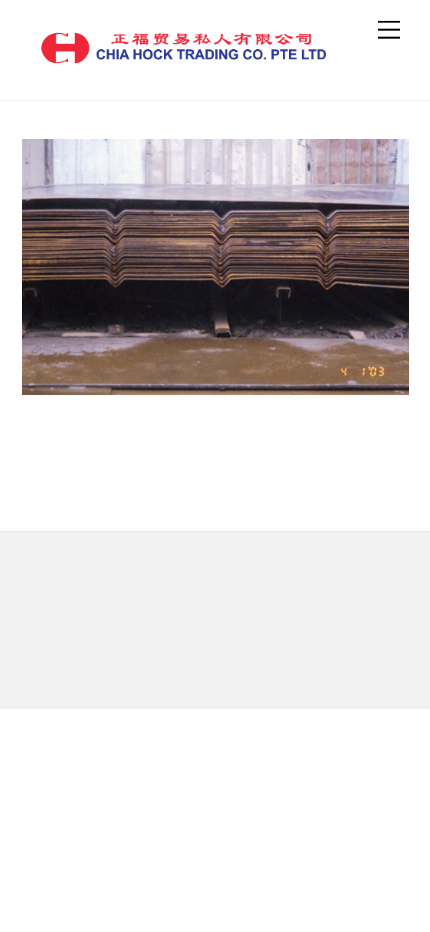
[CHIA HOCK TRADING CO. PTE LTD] (183, 58)
